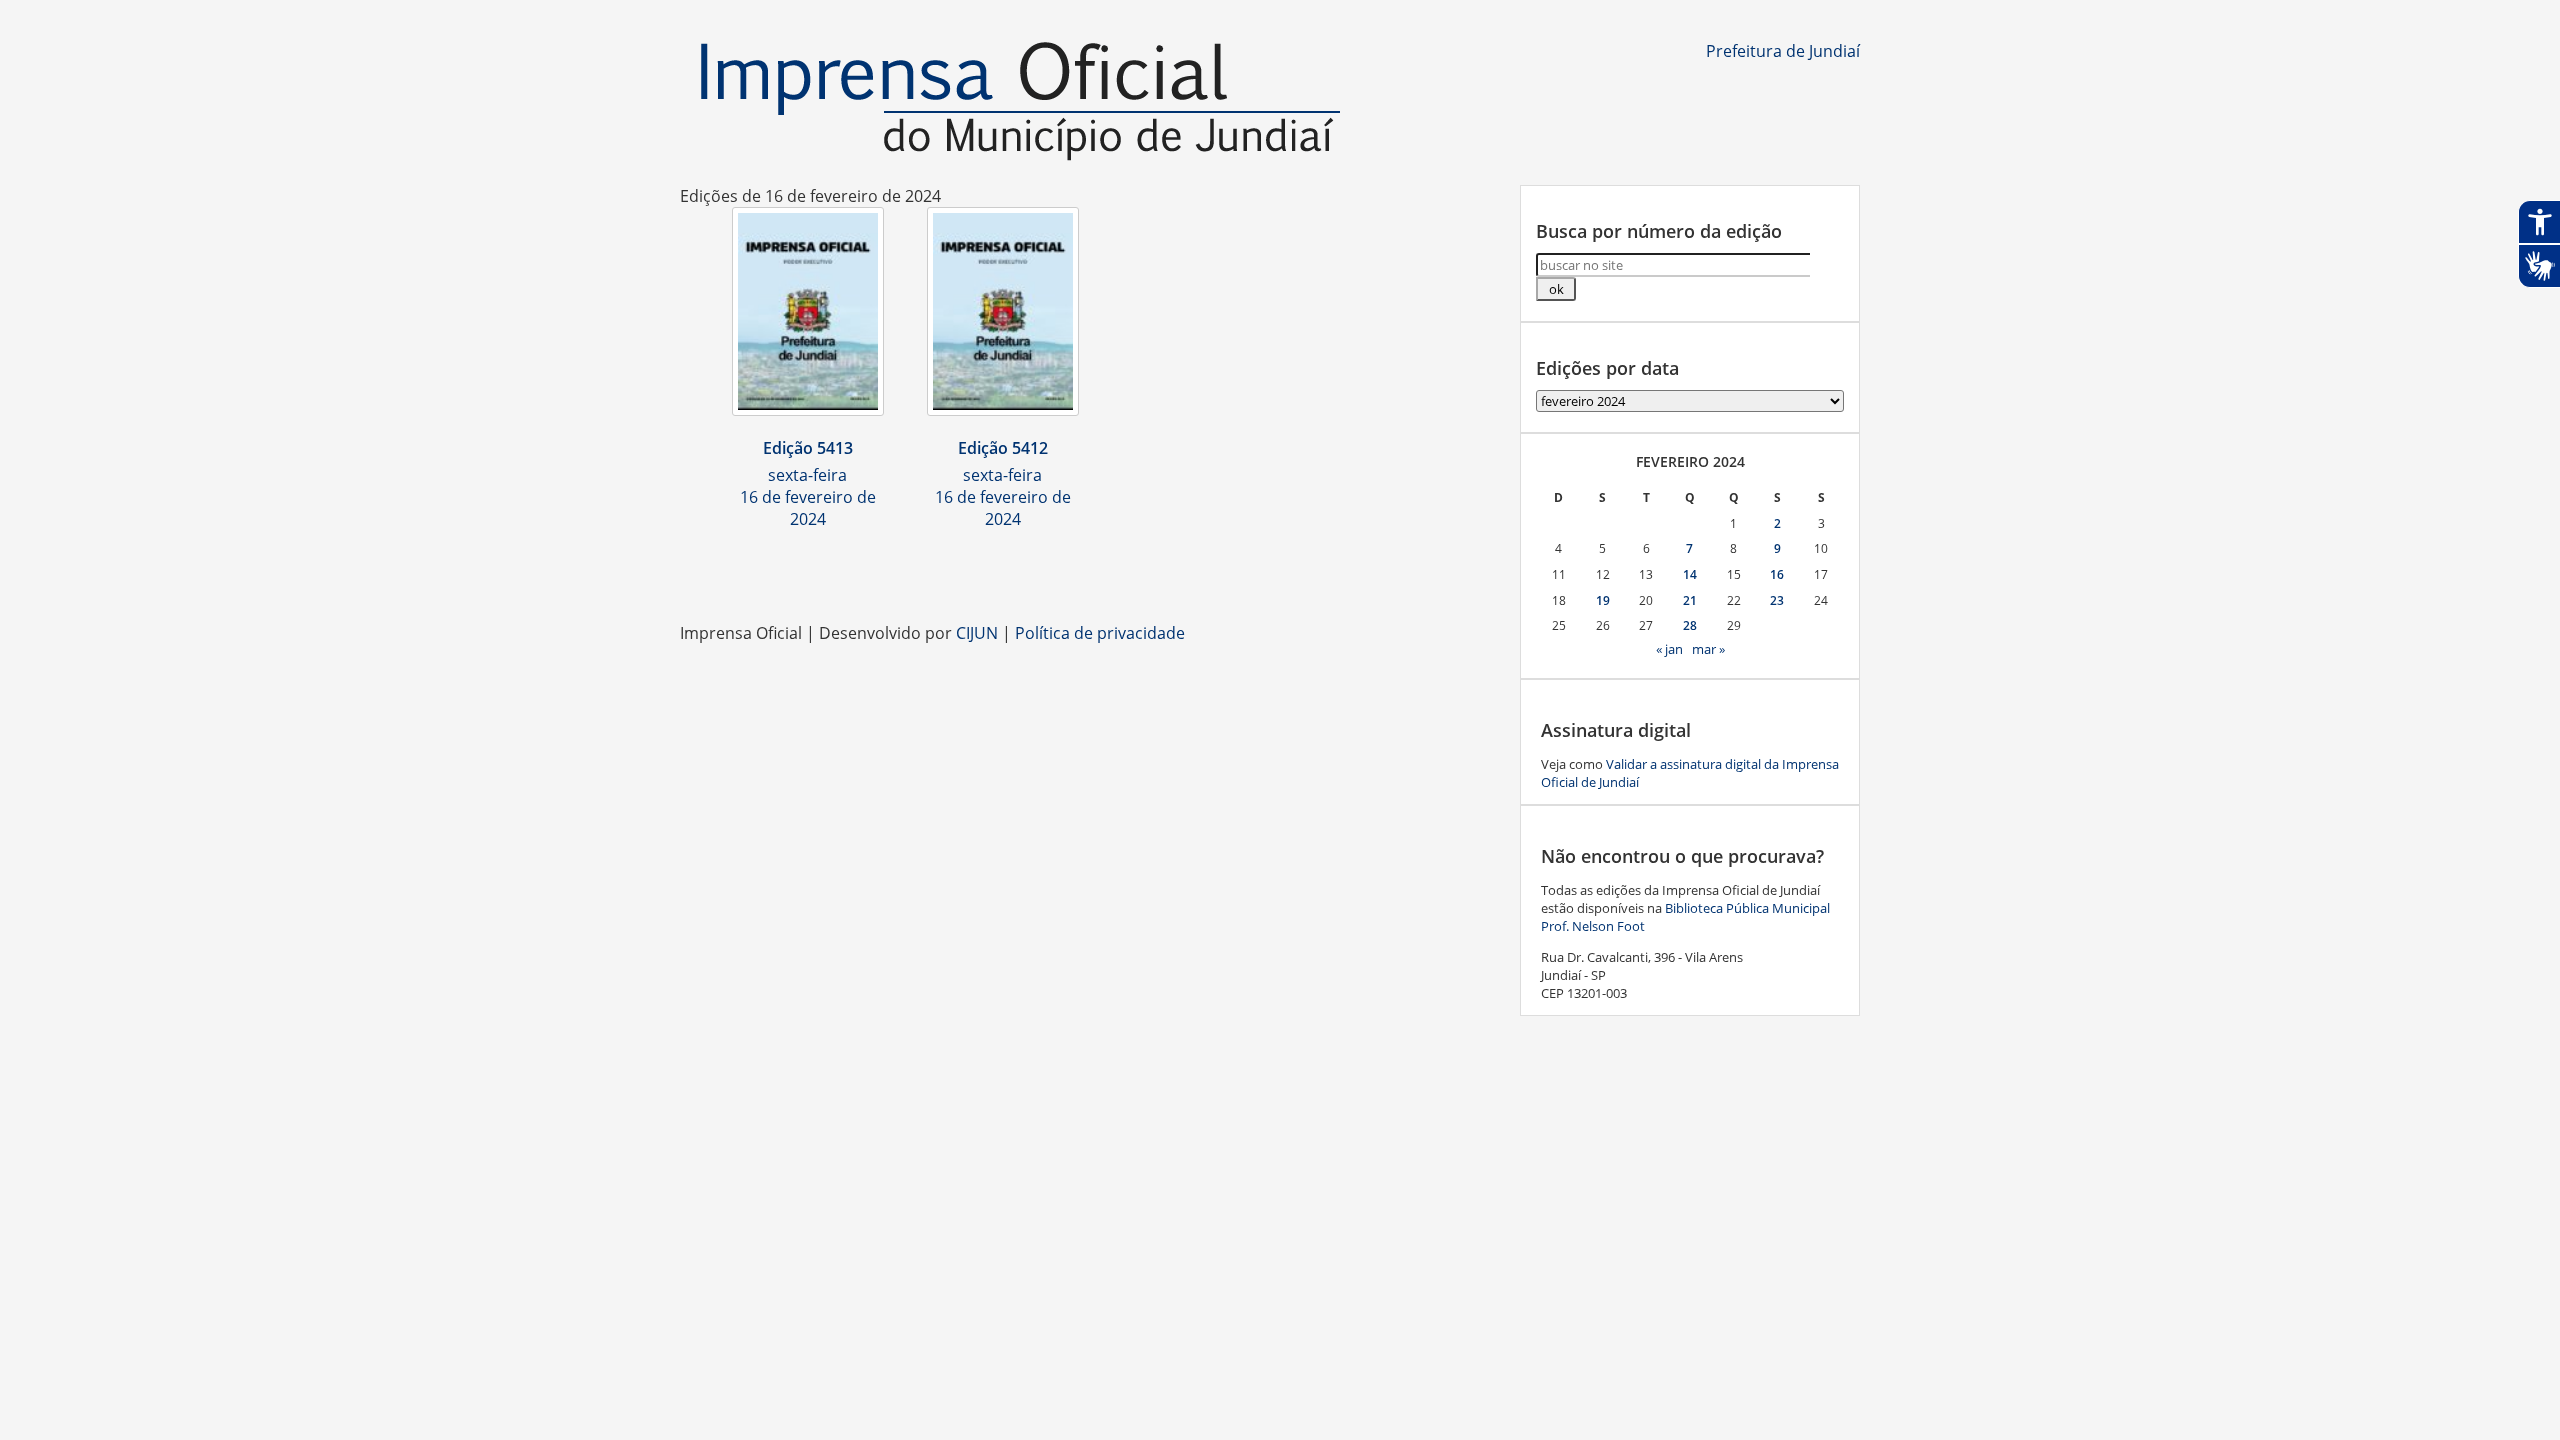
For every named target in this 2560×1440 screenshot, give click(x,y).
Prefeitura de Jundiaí (1783, 51)
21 (1690, 600)
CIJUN (977, 633)
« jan (1669, 649)
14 (1690, 574)
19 (1603, 600)
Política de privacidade (1100, 633)
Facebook (1240, 572)
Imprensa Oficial (1020, 102)
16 (1777, 574)
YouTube (1320, 572)
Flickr (1360, 572)
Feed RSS (1200, 572)
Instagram (1280, 572)
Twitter (1400, 572)
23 (1777, 600)
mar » (1708, 649)
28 (1690, 625)
